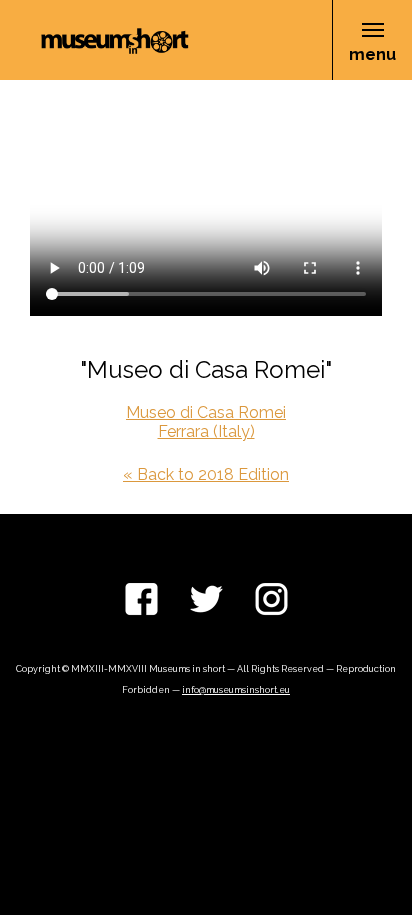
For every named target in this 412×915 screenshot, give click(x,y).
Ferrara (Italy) (206, 431)
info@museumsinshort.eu (236, 690)
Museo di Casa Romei (206, 412)
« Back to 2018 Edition (206, 474)
